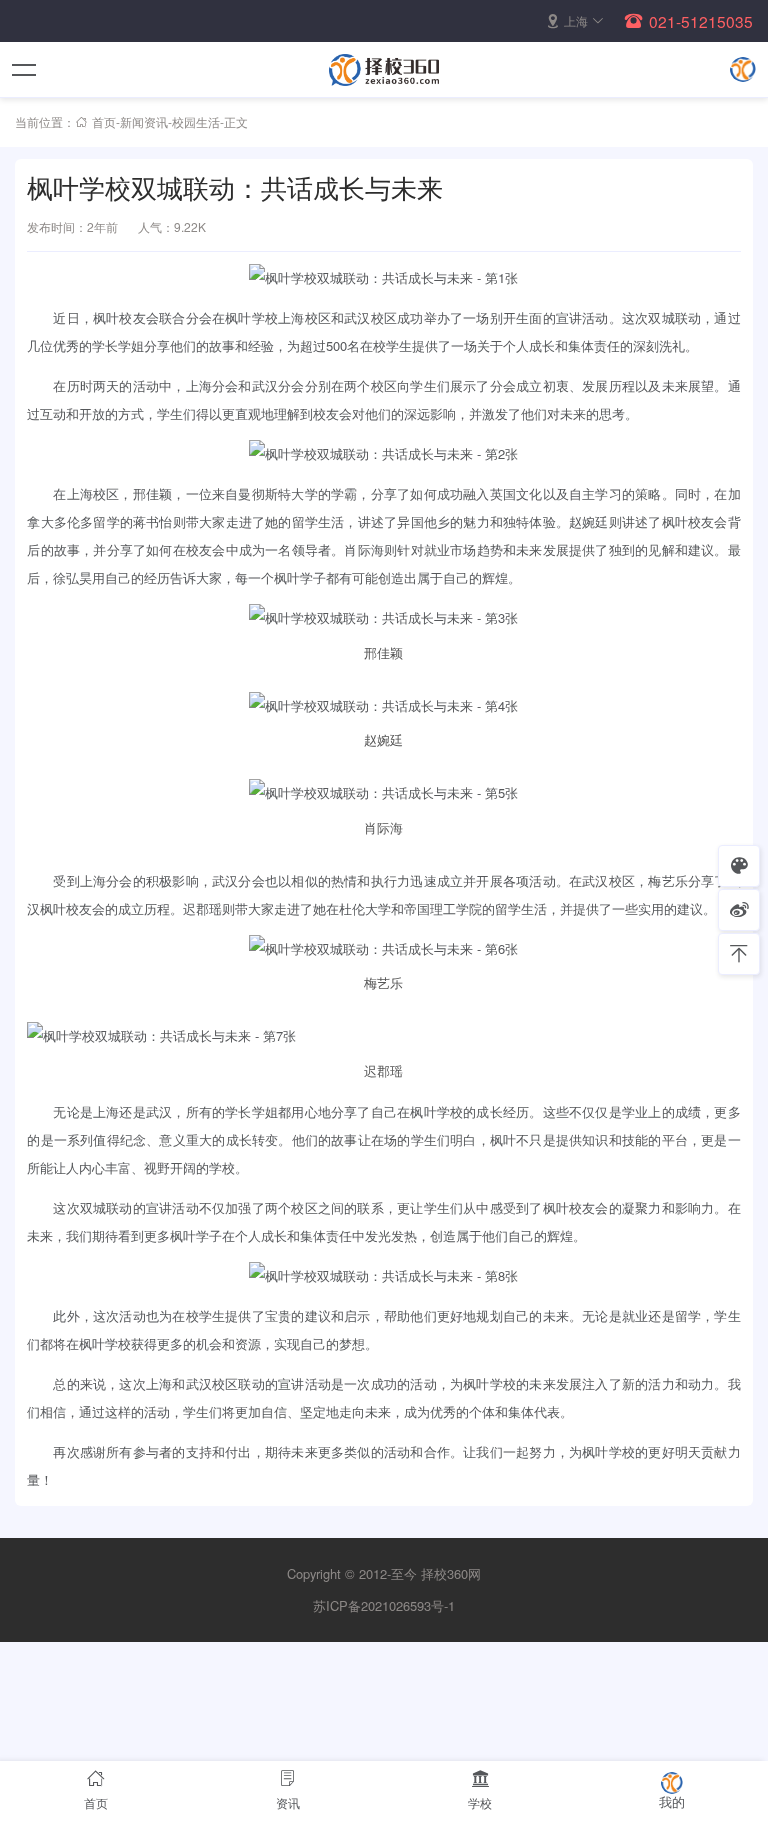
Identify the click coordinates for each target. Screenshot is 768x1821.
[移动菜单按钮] (25, 70)
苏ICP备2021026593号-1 (384, 1605)
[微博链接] (739, 910)
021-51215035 (701, 21)
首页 (104, 121)
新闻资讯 (144, 121)
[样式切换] (739, 866)
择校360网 (451, 1573)
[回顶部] (739, 954)
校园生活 (196, 121)
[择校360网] (384, 70)
